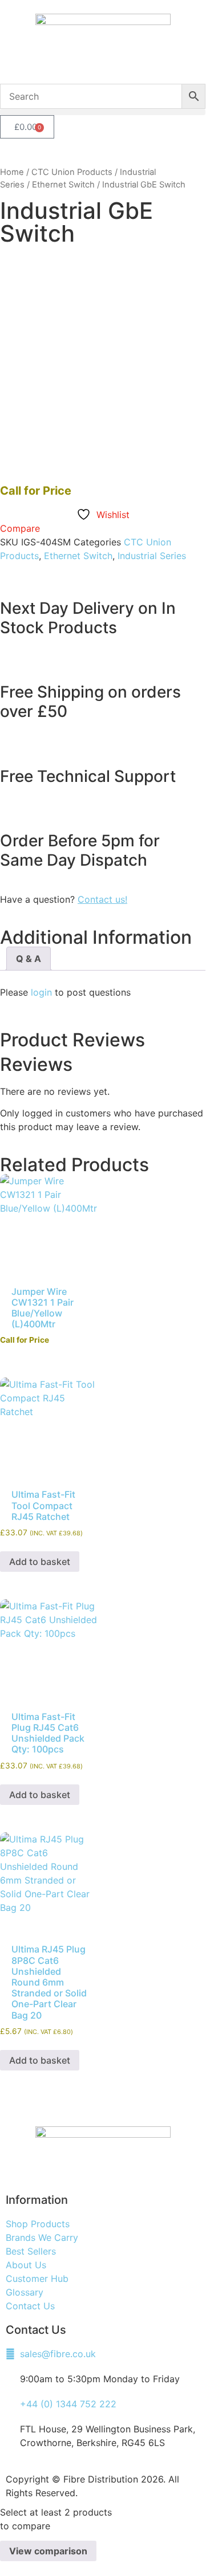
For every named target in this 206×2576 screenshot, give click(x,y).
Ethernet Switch (63, 185)
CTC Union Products (72, 172)
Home (12, 172)
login (41, 992)
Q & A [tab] (29, 959)
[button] (103, 112)
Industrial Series (152, 556)
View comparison (48, 2551)
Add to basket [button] (40, 1562)
